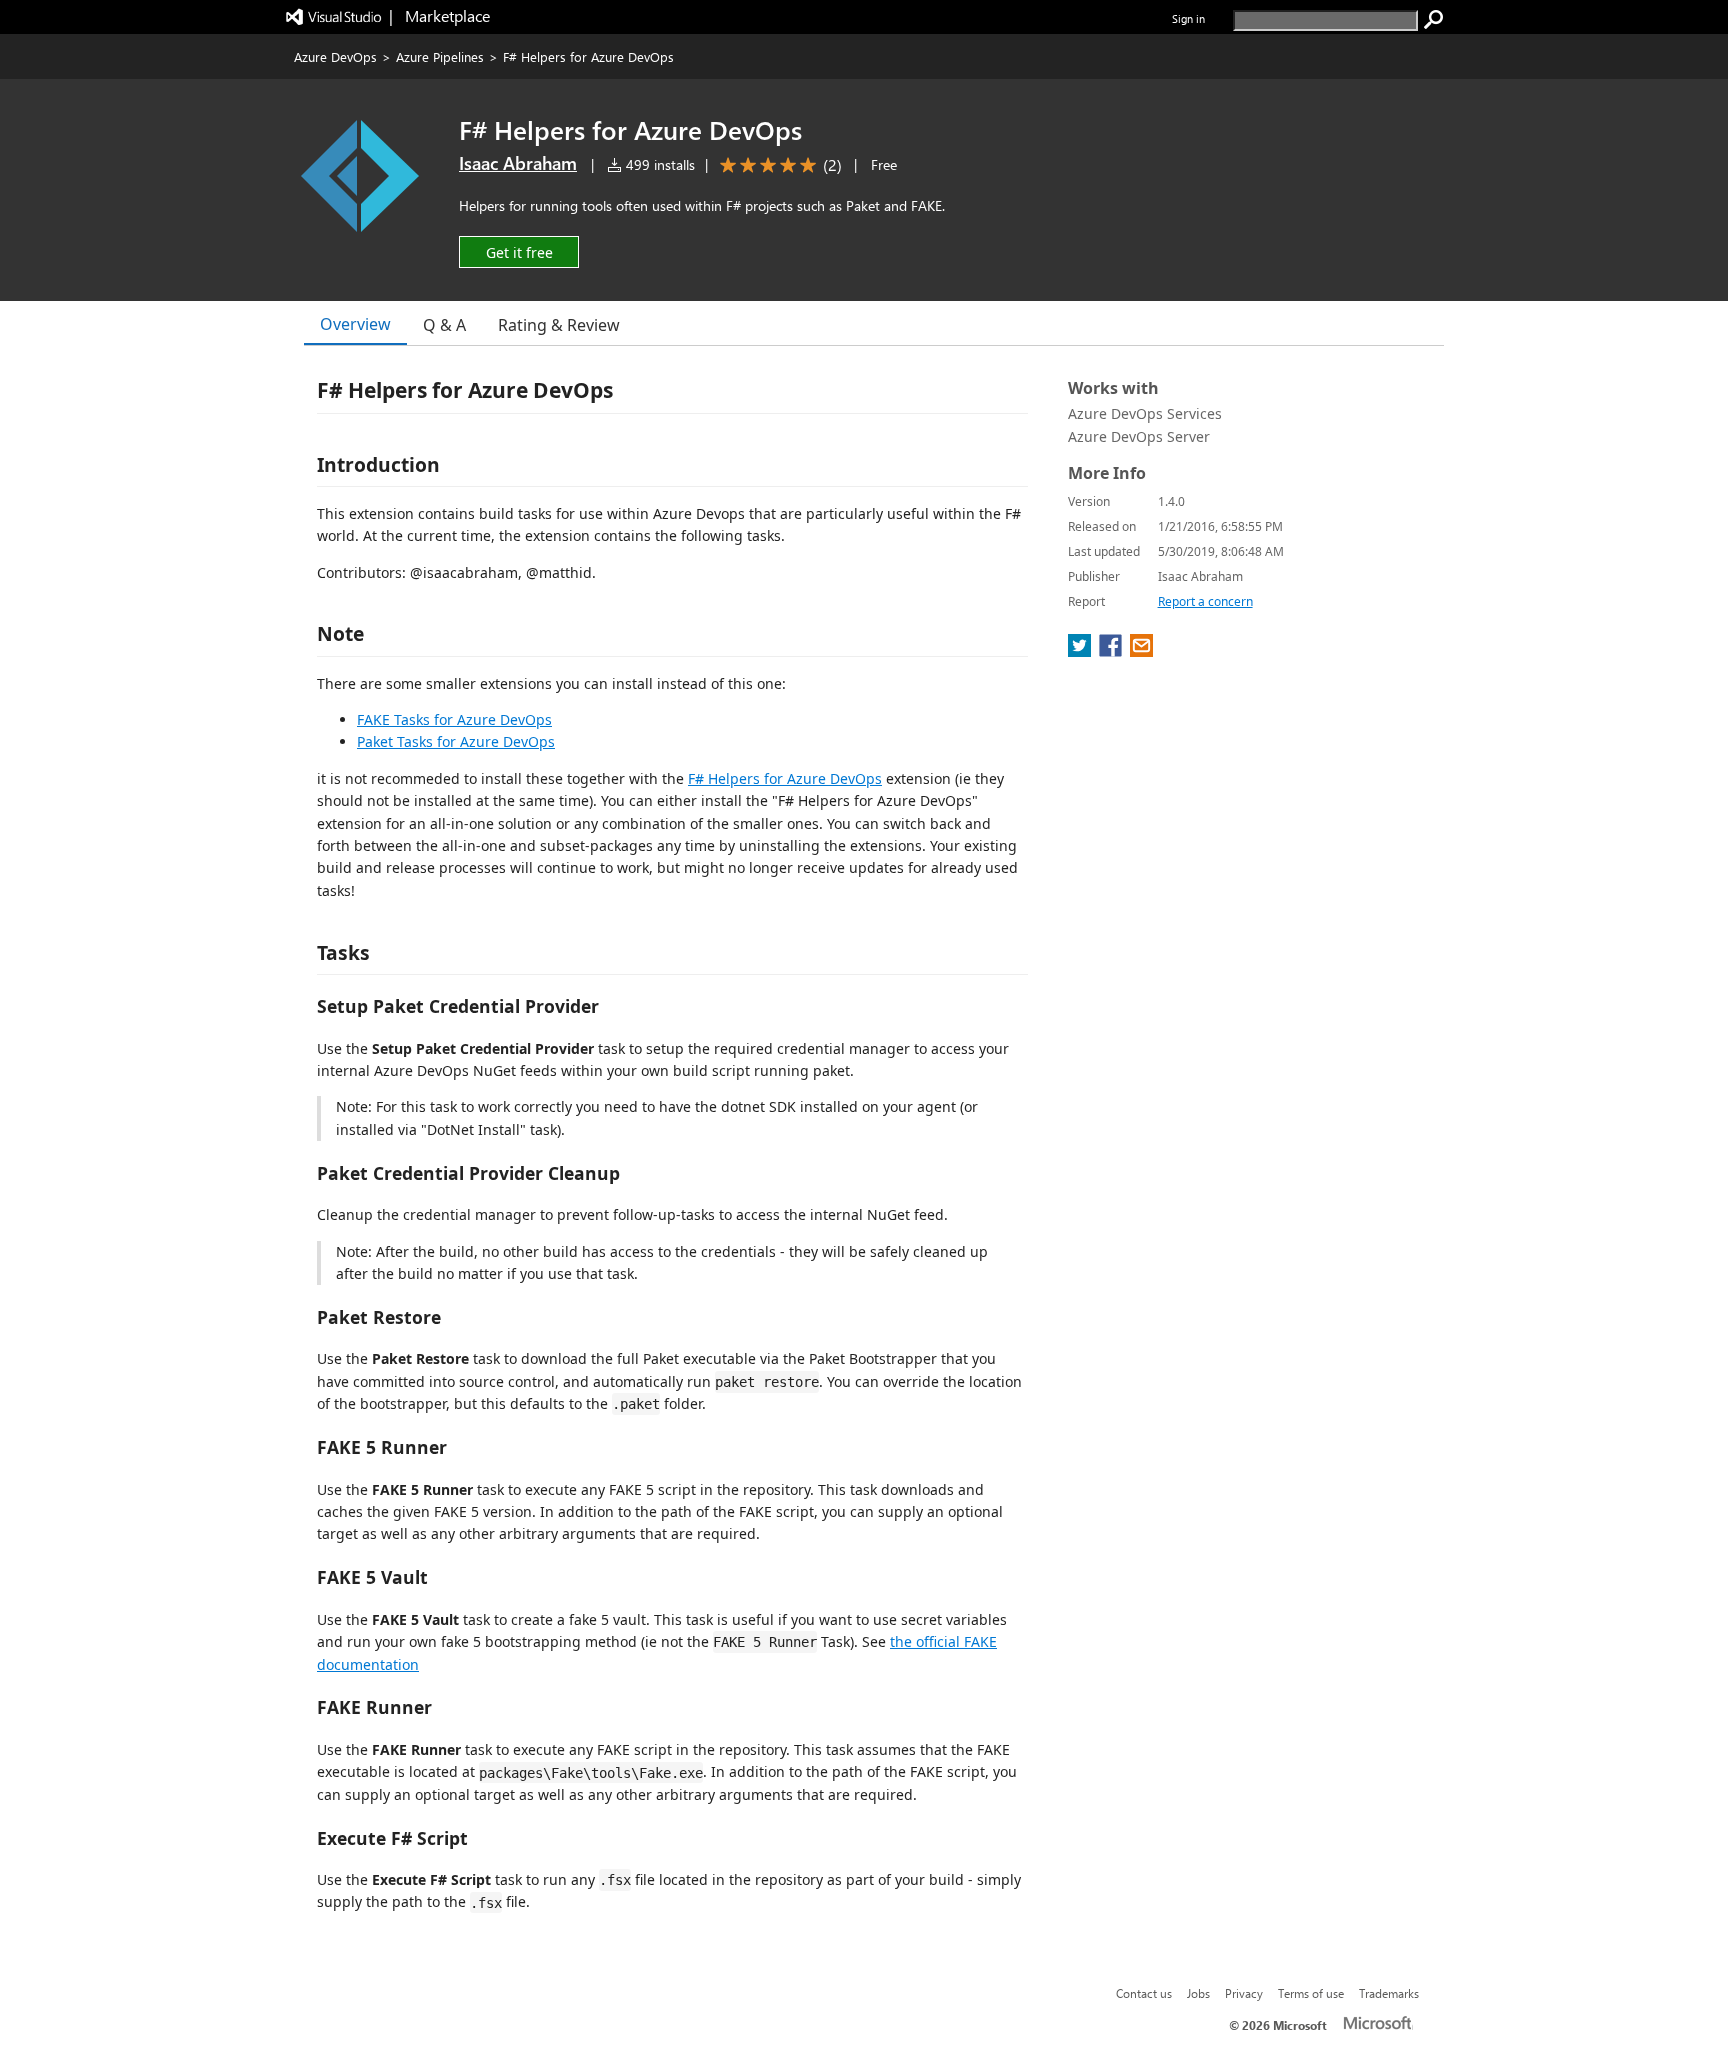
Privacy (1244, 1993)
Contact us (1144, 1993)
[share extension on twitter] (1081, 651)
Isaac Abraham (518, 163)
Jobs (1198, 1993)
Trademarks (1389, 1993)
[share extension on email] (1141, 651)
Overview (355, 324)
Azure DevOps (335, 56)
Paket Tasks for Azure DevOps (456, 741)
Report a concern (1205, 601)
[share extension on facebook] (1112, 651)
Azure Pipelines (440, 56)
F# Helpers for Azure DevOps (785, 778)
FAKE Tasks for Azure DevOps (454, 719)
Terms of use (1311, 1993)
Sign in (1188, 18)
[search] (1434, 20)
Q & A (444, 325)
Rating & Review (559, 325)
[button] (519, 251)
